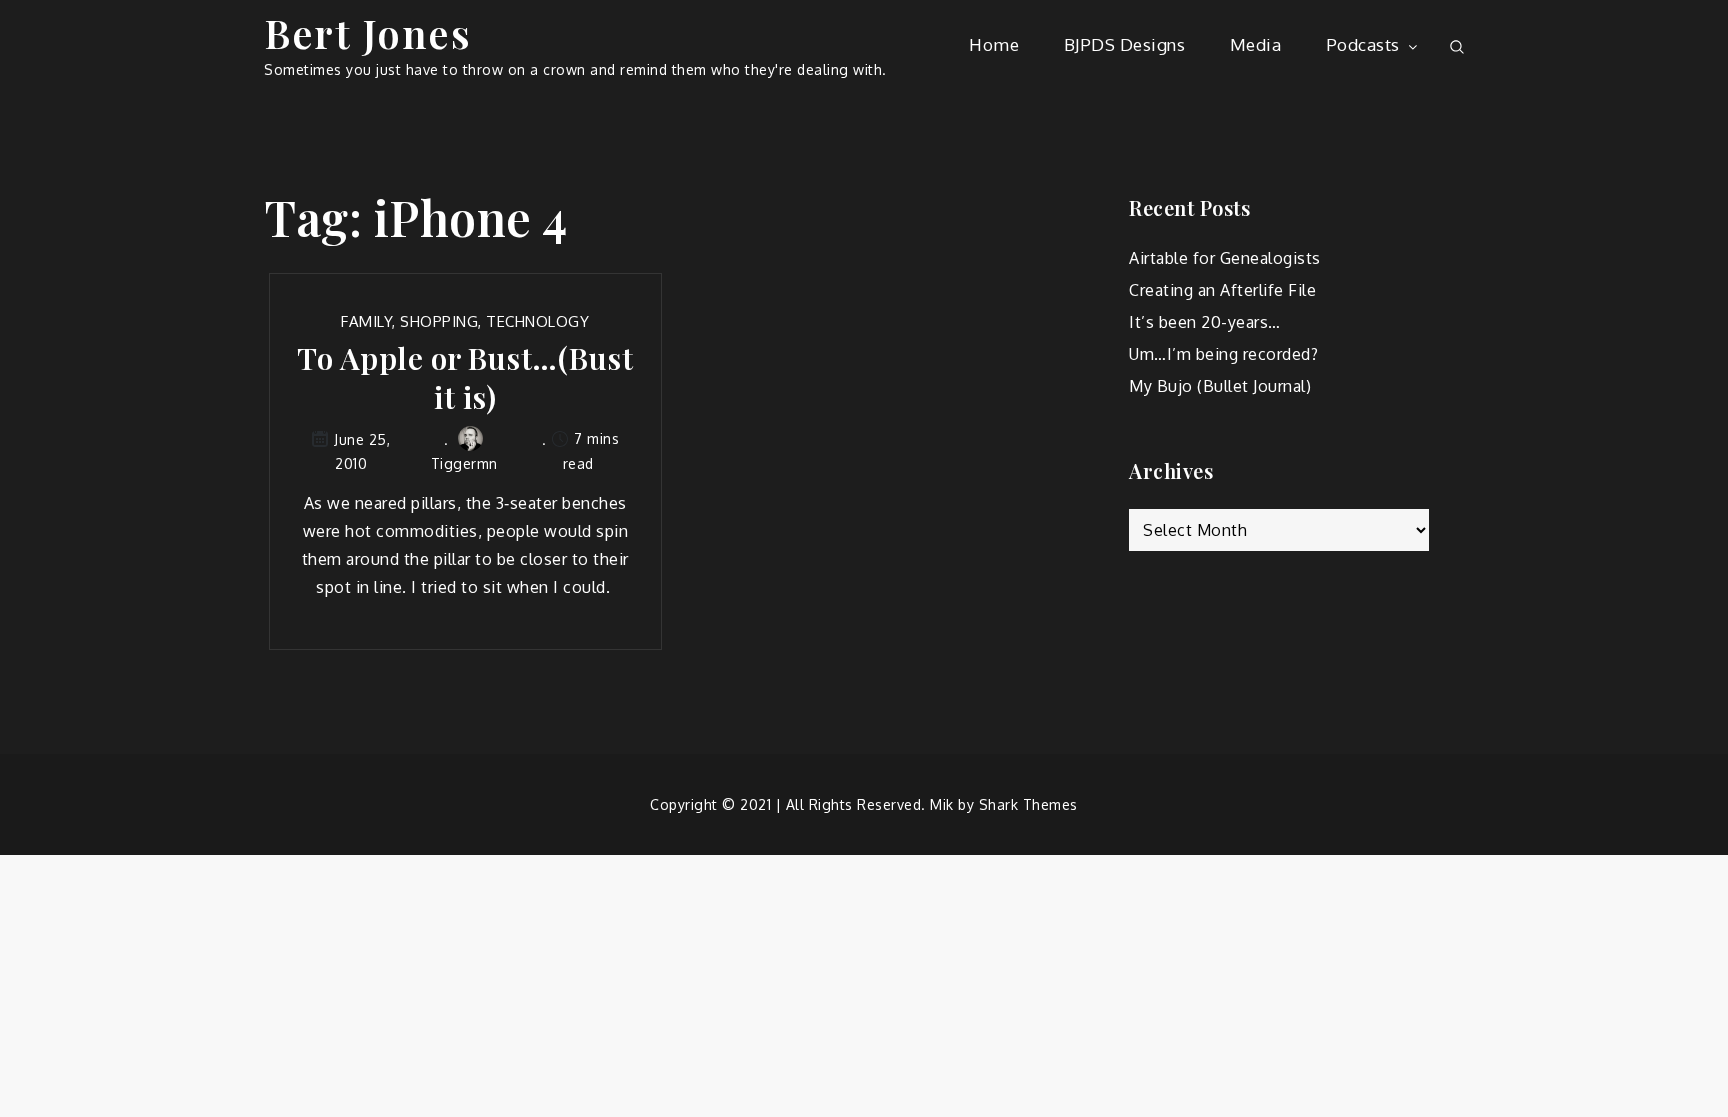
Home (994, 44)
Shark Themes (1028, 804)
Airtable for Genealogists (1225, 258)
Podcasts (1363, 44)
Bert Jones (367, 32)
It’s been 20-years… (1205, 322)
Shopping (439, 321)
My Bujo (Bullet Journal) (1220, 386)
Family (366, 321)
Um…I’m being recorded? (1223, 354)
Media (1256, 44)
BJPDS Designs (1125, 44)
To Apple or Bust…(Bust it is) (465, 378)
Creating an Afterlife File (1222, 290)
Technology (537, 321)
